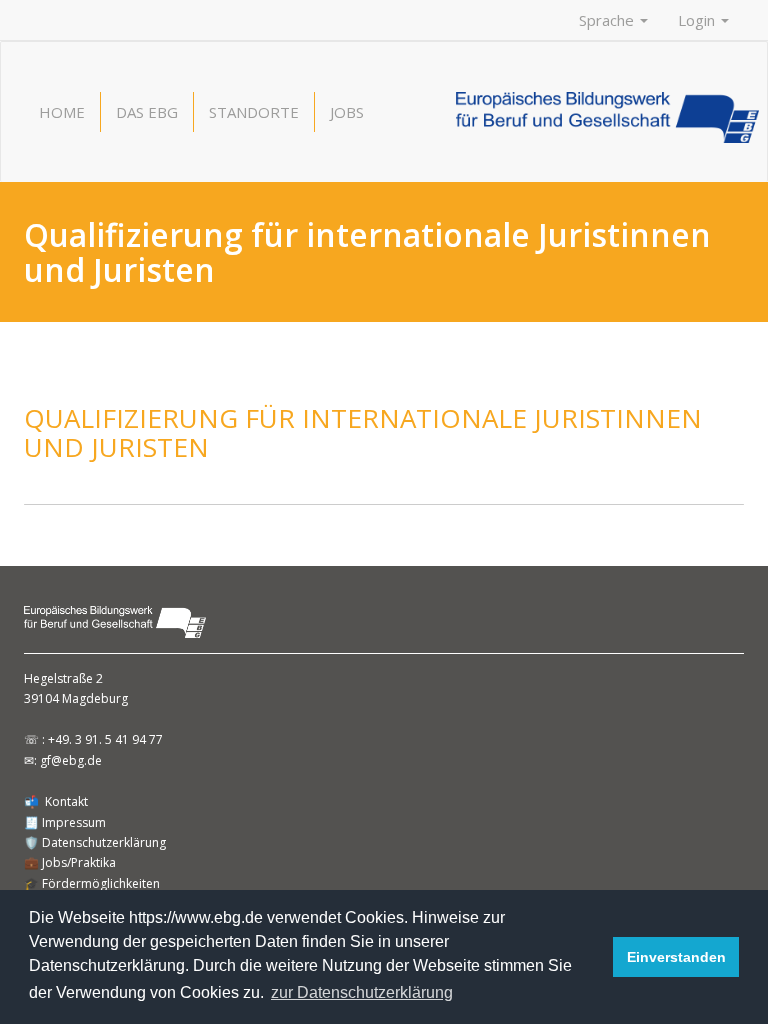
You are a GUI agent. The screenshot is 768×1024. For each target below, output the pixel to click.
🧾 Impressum (65, 822)
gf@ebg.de (71, 760)
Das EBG (147, 112)
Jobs (347, 112)
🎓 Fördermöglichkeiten (92, 883)
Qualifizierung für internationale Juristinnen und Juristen (363, 432)
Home (62, 112)
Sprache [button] (608, 20)
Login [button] (698, 20)
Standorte (254, 112)
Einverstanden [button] (676, 957)
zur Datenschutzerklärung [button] (362, 992)
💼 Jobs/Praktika (70, 862)
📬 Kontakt (56, 801)
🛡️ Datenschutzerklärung (95, 842)
